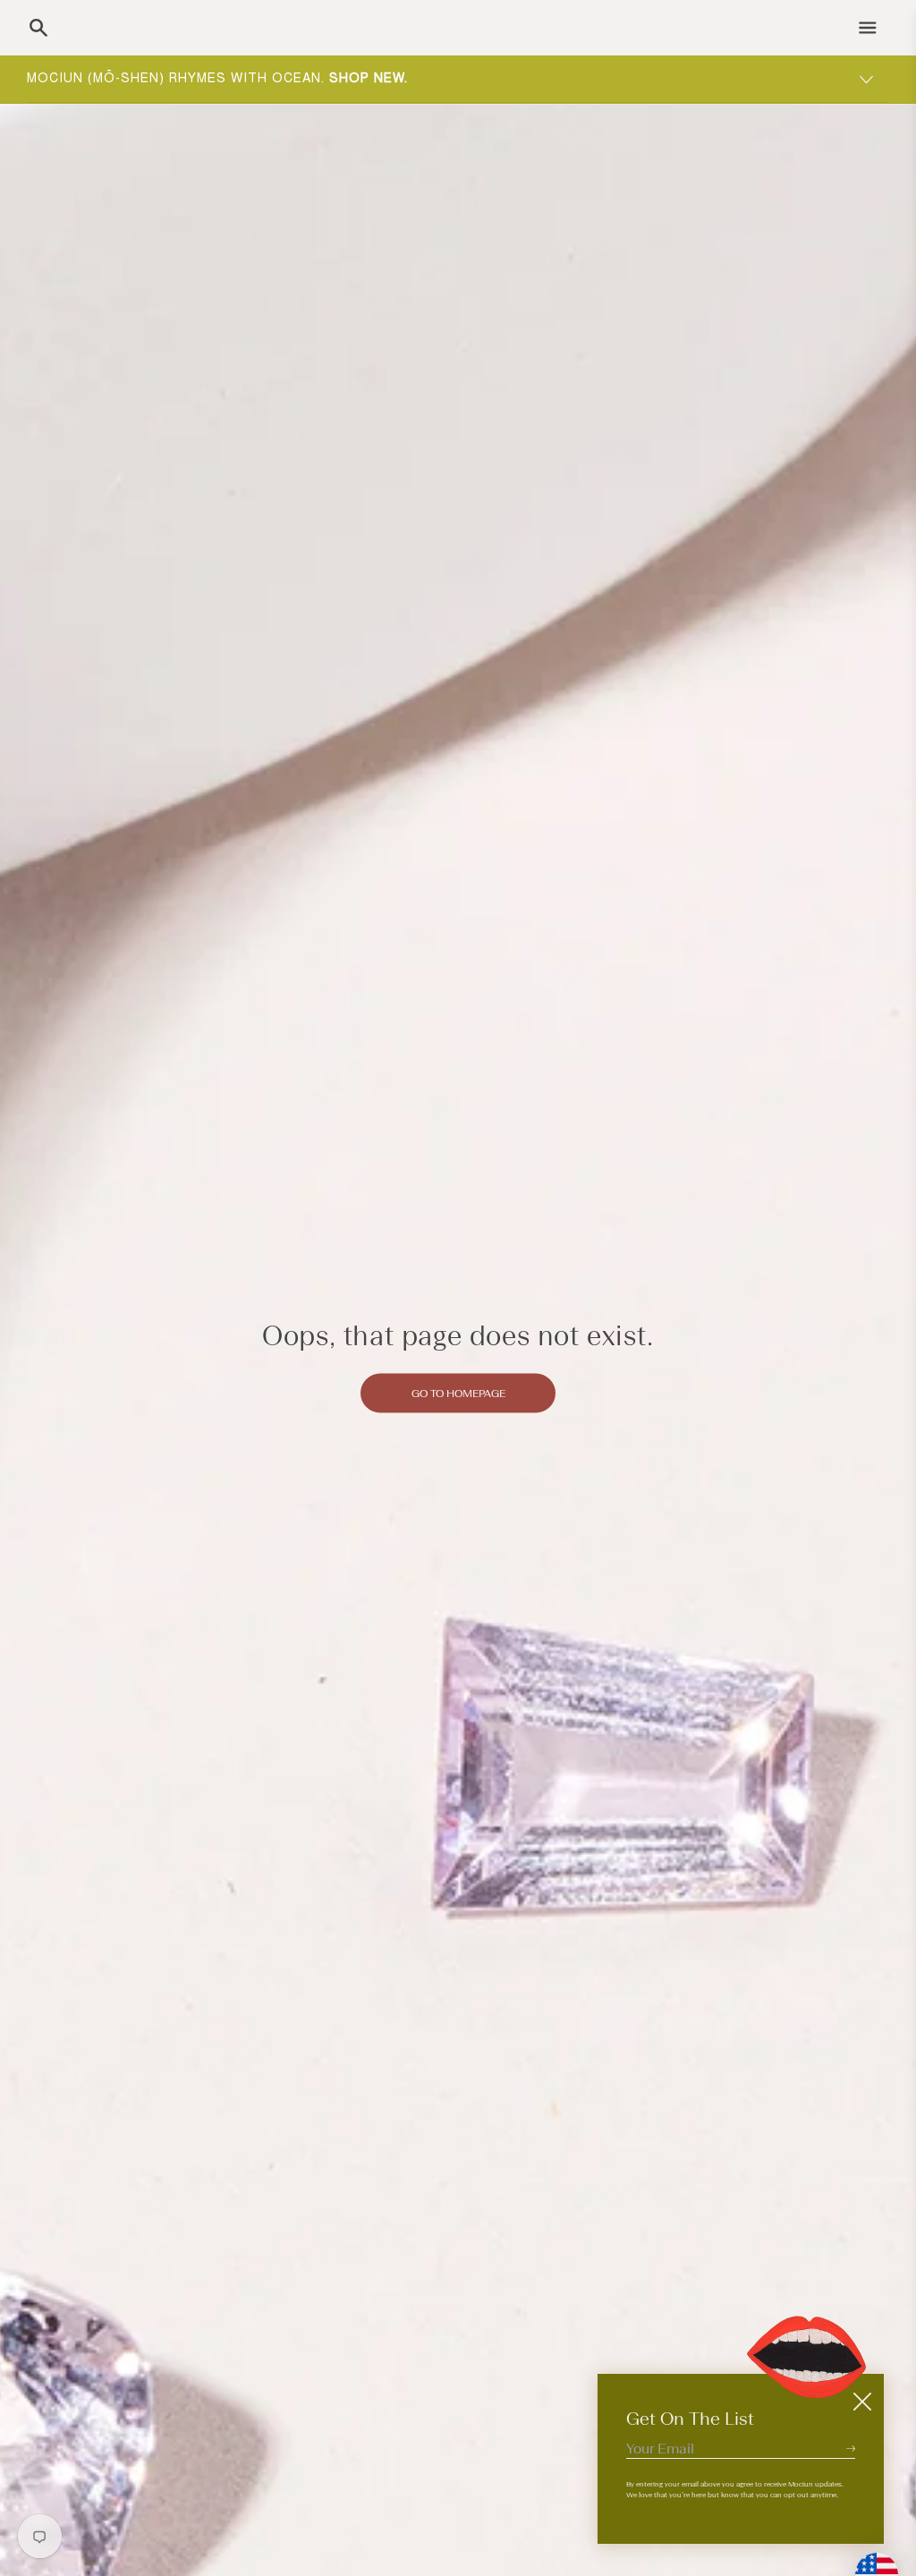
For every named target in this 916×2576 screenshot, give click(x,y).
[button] (38, 28)
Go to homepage (458, 1393)
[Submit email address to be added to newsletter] (851, 2448)
